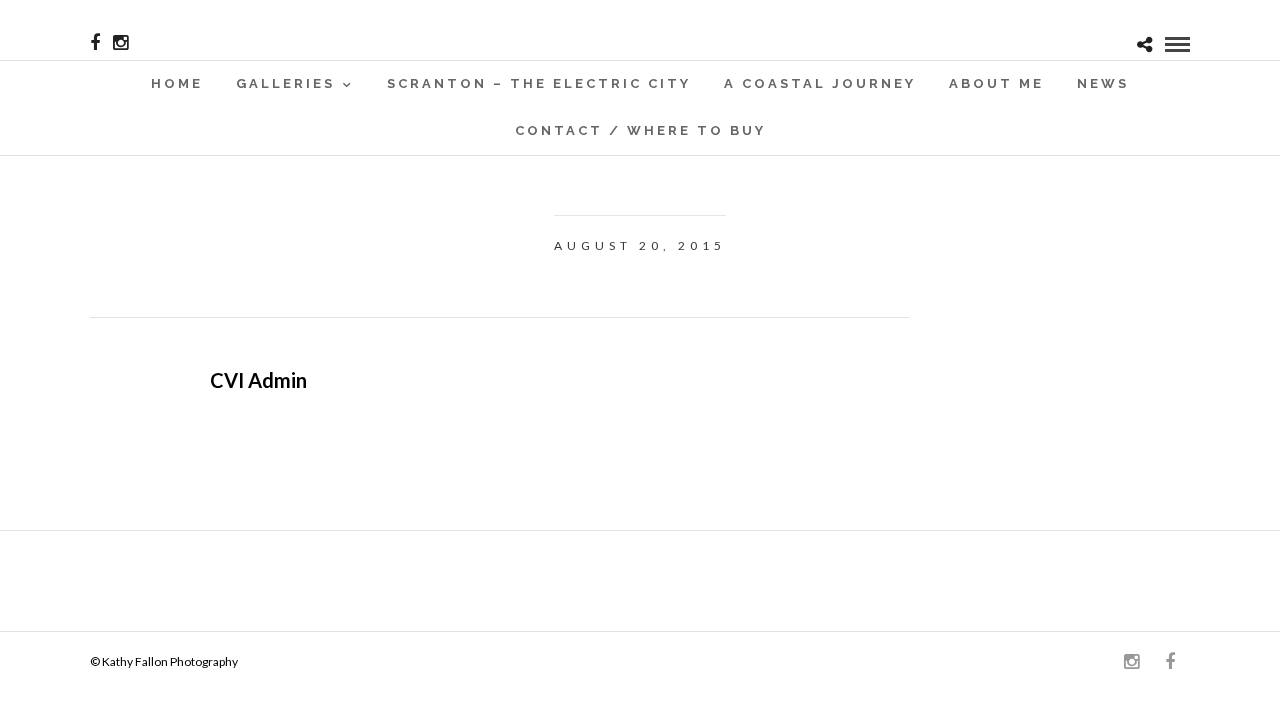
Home (177, 83)
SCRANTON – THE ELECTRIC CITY (539, 83)
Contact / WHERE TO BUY (640, 130)
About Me (996, 83)
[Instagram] (120, 43)
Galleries (285, 83)
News (1103, 83)
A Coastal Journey (820, 83)
